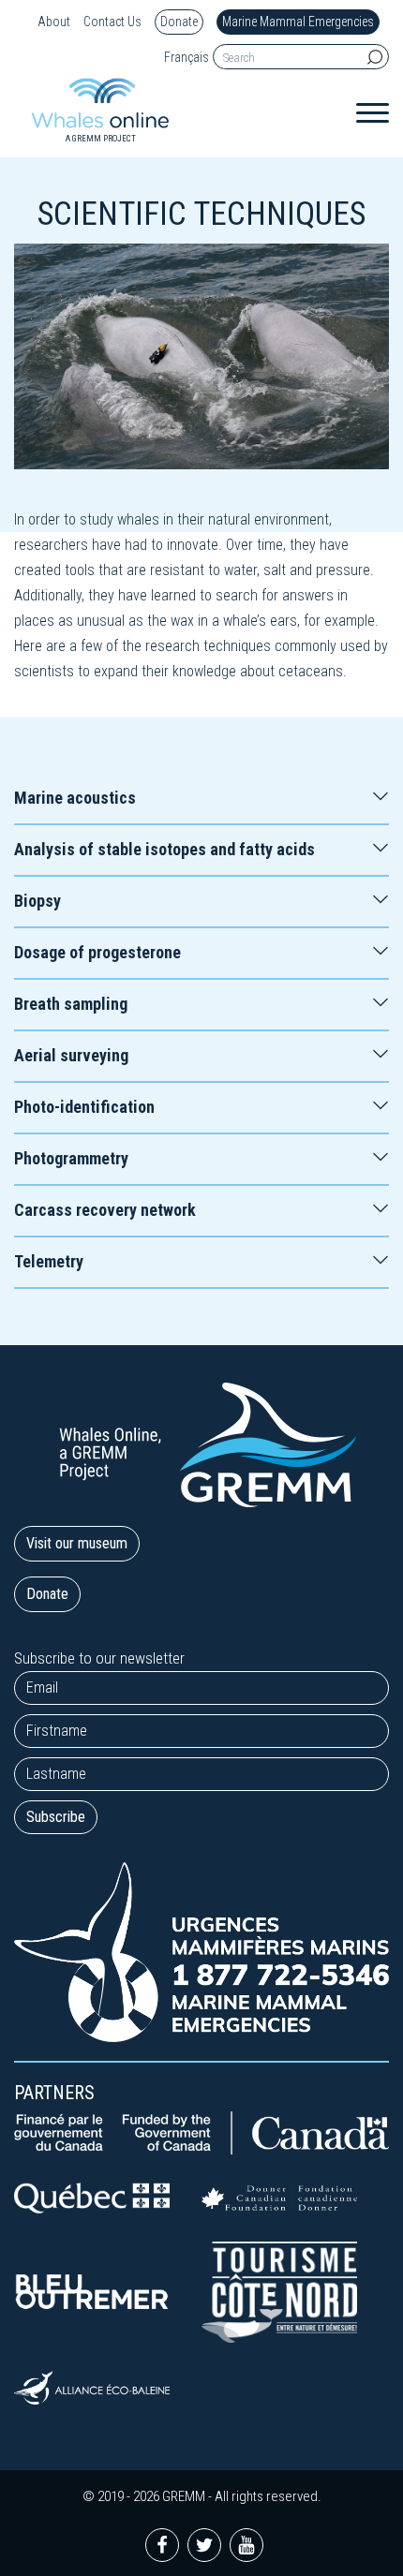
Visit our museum (77, 1543)
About (54, 22)
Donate (179, 22)
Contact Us (112, 22)
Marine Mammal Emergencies (298, 22)
